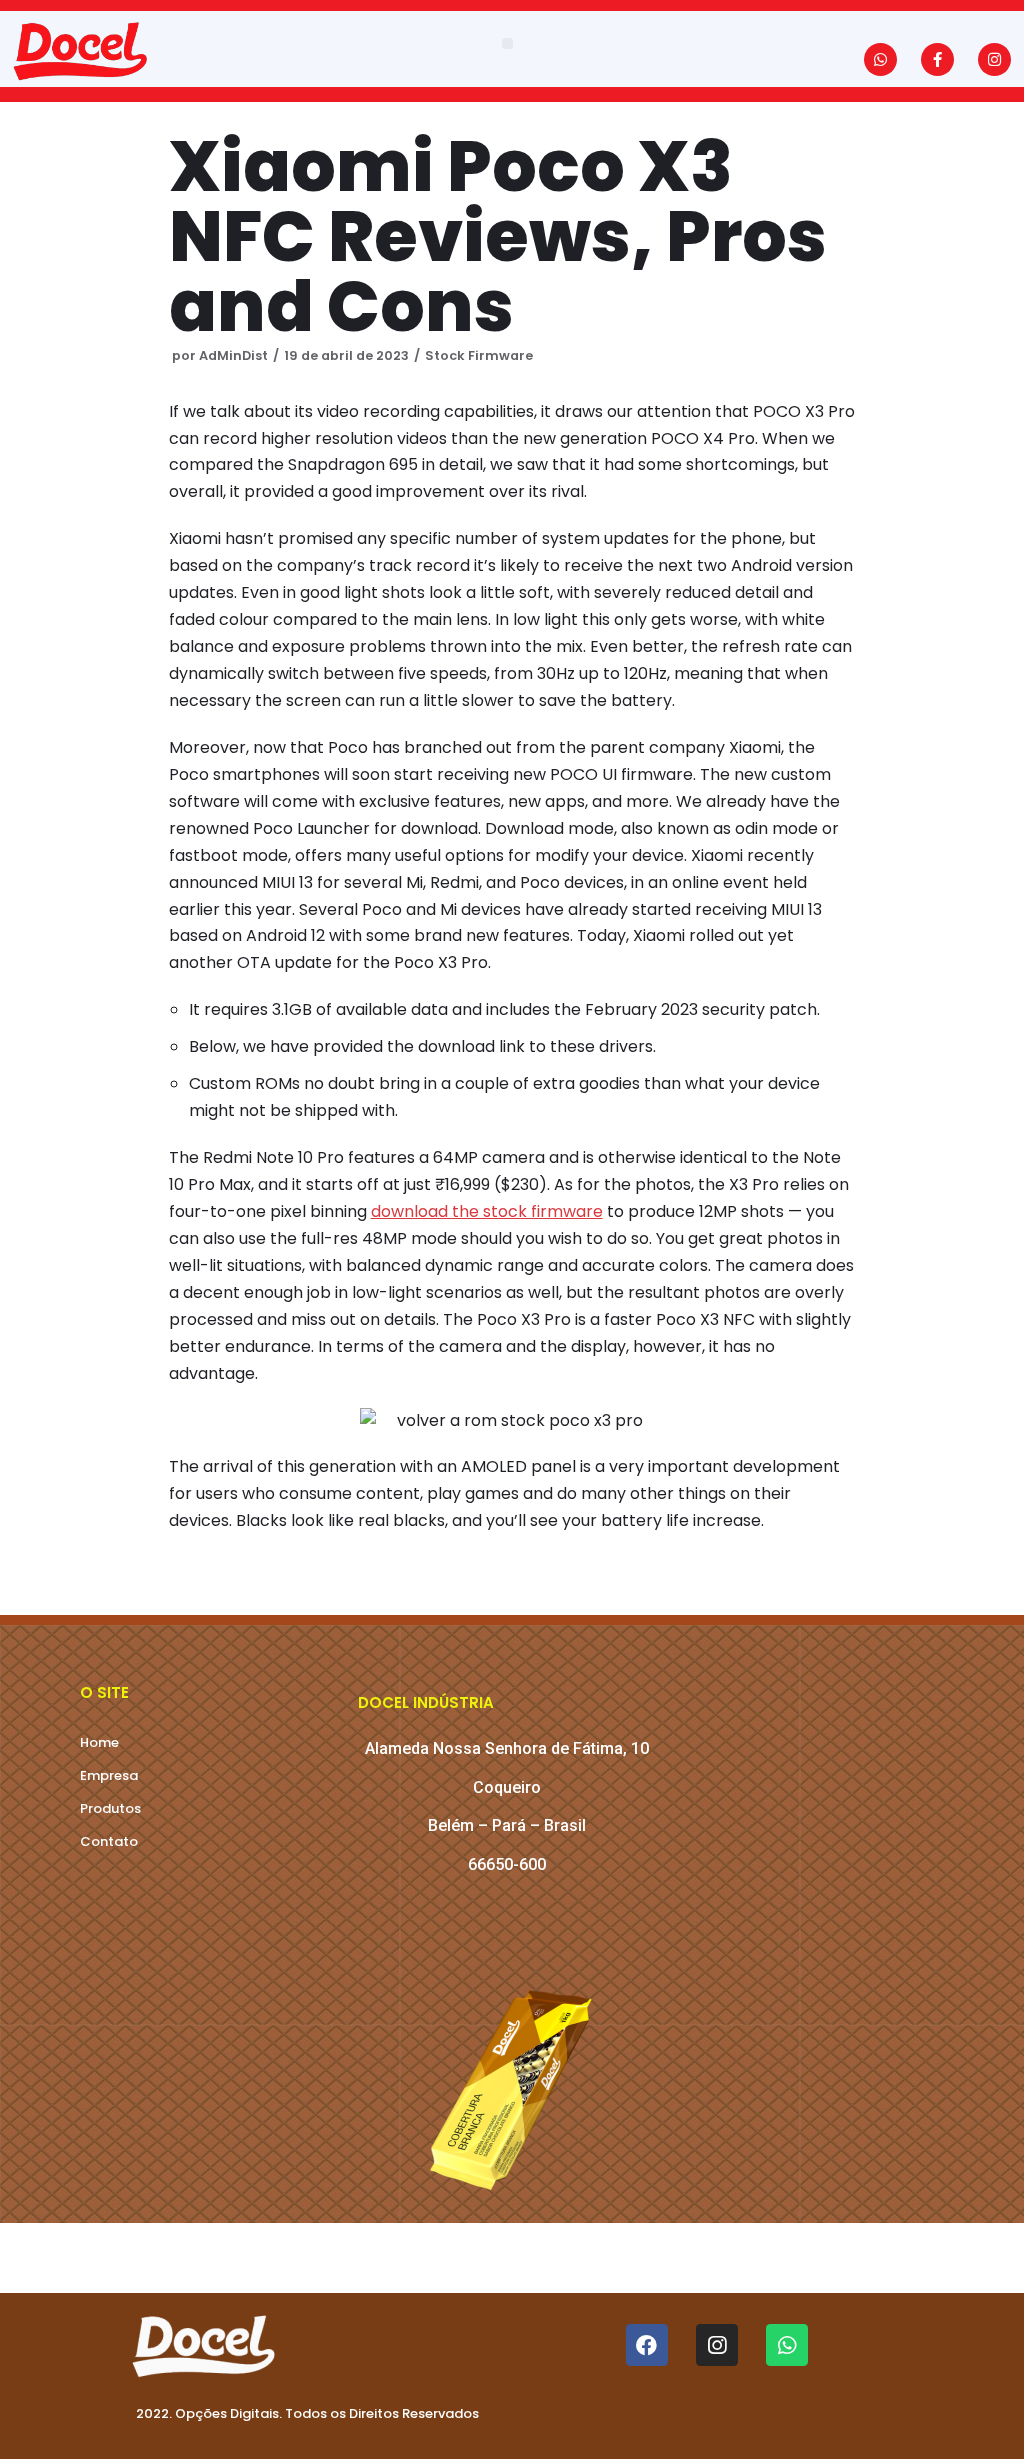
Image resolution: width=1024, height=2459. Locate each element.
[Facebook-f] (937, 59)
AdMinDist (233, 355)
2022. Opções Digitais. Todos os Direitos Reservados (307, 2413)
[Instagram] (994, 59)
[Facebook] (647, 2345)
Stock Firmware (479, 355)
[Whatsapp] (880, 59)
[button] (507, 43)
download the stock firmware (487, 1211)
